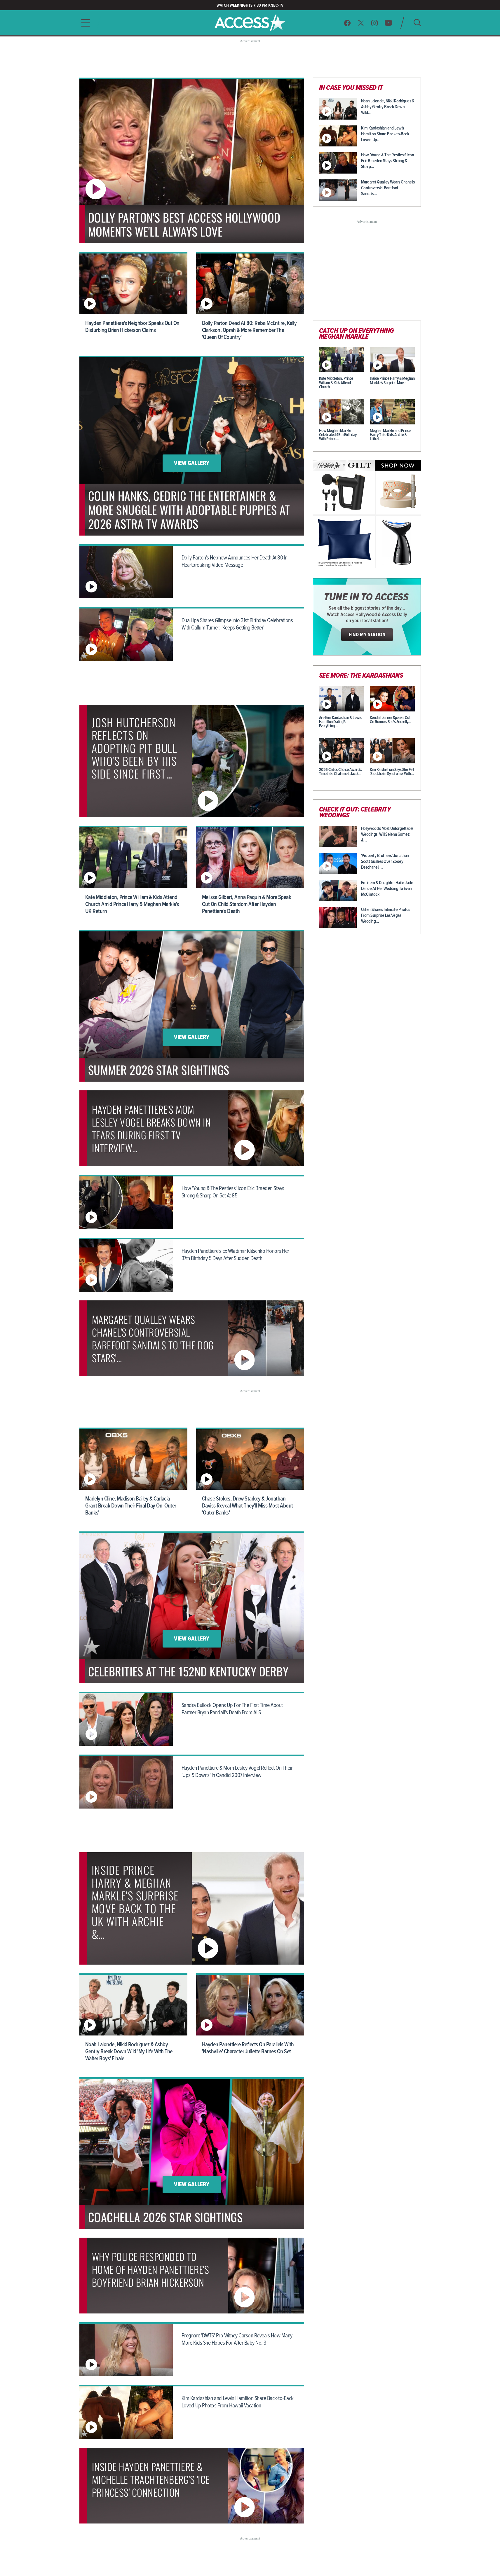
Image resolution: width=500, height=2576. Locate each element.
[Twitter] (361, 23)
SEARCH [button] (417, 23)
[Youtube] (388, 23)
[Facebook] (347, 23)
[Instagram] (375, 23)
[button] (84, 23)
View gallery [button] (192, 464)
